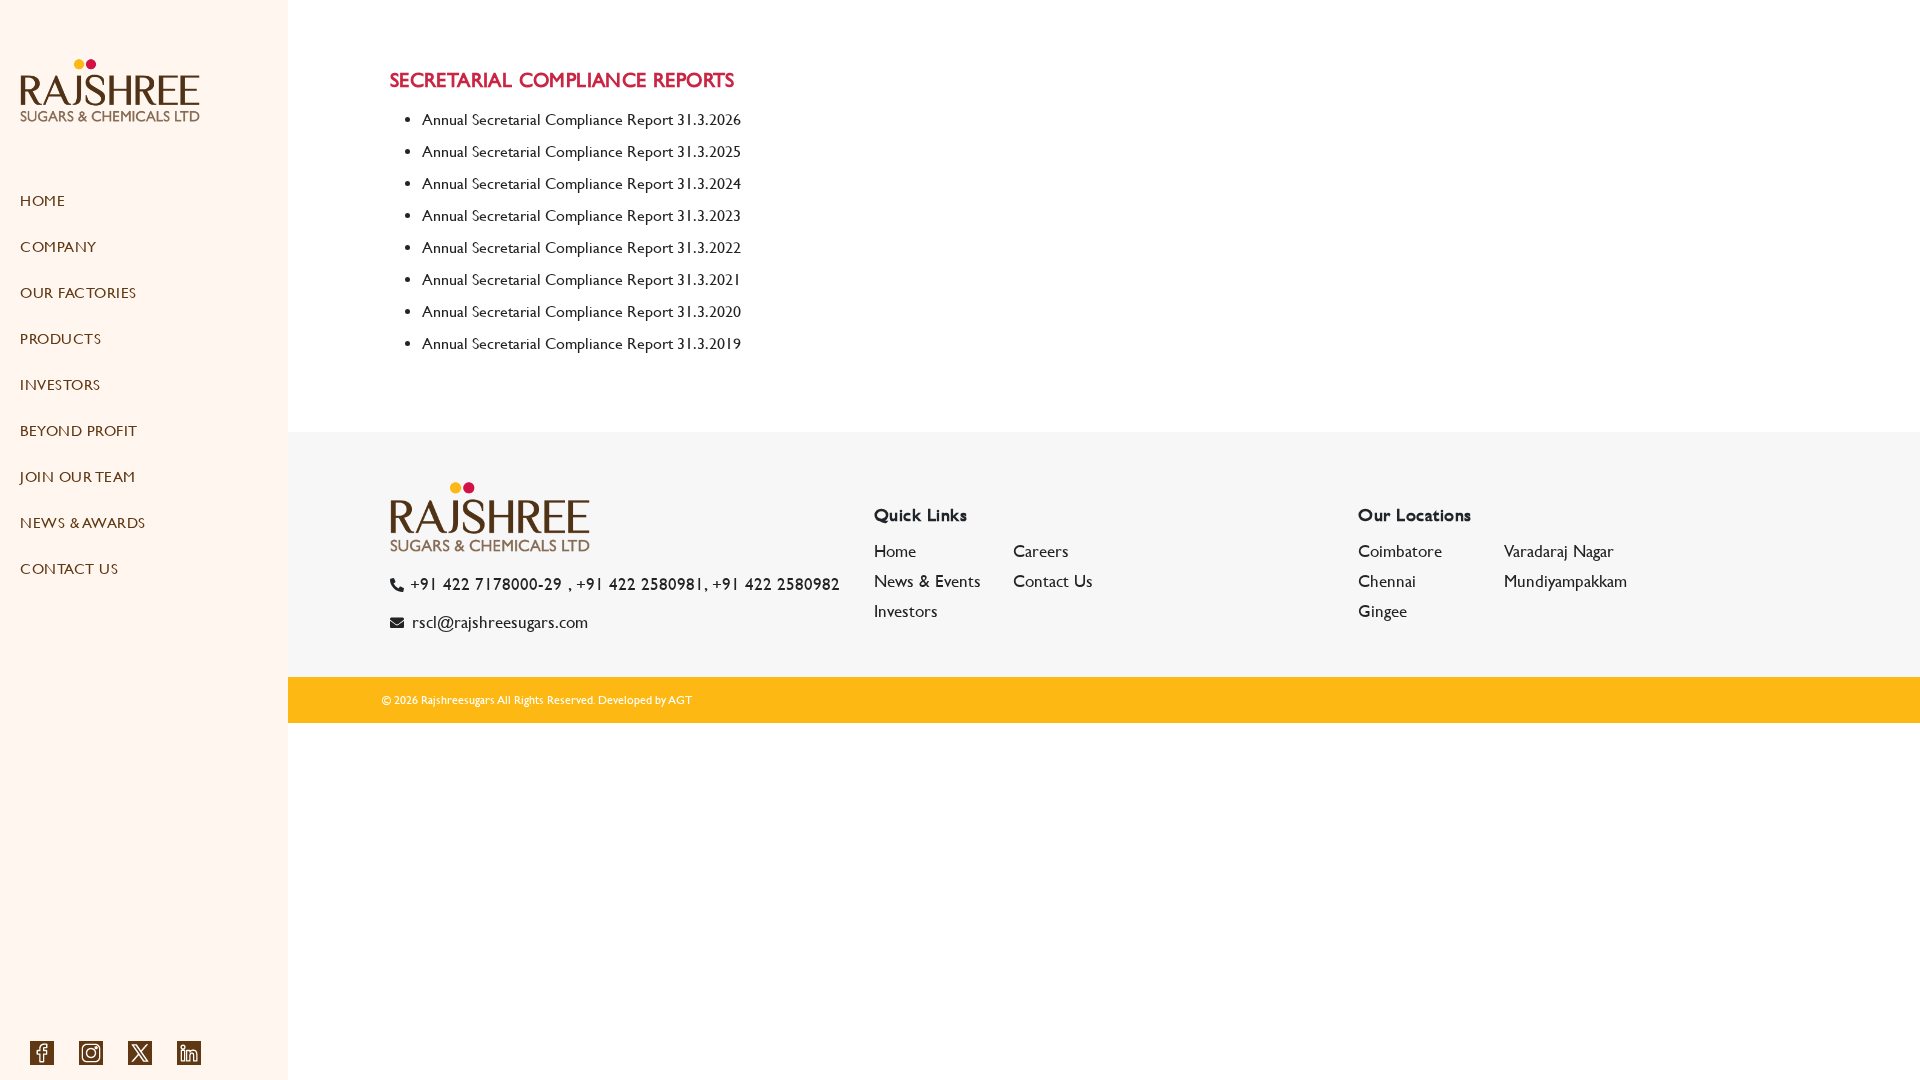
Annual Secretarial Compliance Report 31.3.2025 (581, 151)
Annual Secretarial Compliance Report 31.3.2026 (581, 119)
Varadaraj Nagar (1559, 551)
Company (58, 246)
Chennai (1387, 581)
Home (42, 200)
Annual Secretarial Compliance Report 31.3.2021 (581, 279)
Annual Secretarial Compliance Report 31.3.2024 (581, 183)
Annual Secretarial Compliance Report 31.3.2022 (581, 247)
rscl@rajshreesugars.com (500, 622)
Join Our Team (78, 476)
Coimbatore (1400, 551)
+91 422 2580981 (640, 584)
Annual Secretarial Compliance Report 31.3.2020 (581, 311)
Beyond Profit (79, 430)
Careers (1041, 551)
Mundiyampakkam (1565, 581)
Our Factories (78, 292)
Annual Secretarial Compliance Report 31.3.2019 (581, 343)
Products (60, 338)
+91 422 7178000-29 (486, 584)
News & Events (927, 581)
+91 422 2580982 (776, 584)
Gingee (1382, 611)
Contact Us (69, 568)
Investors (60, 384)
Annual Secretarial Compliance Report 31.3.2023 (581, 215)
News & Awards (83, 522)
